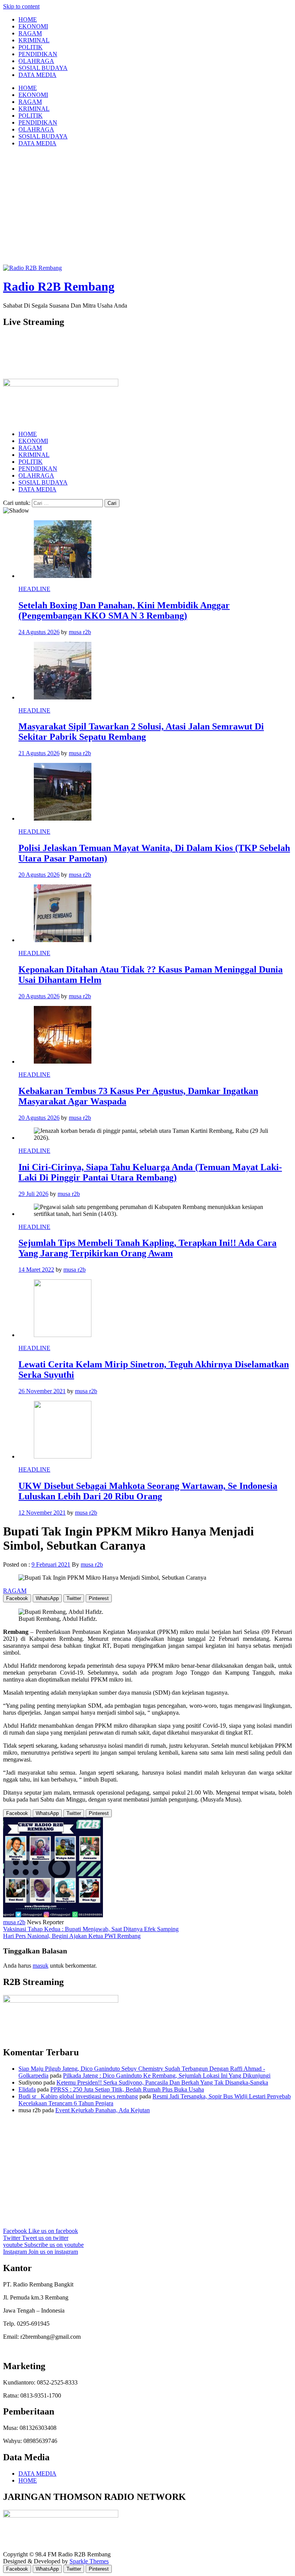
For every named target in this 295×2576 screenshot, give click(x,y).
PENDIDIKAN (38, 54)
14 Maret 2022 (36, 1270)
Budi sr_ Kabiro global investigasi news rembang (78, 2096)
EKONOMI (33, 26)
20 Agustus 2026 (39, 875)
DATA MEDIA (37, 75)
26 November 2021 (42, 1391)
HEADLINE (34, 589)
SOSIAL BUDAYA (43, 68)
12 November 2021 (42, 1513)
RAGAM (30, 33)
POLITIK (31, 47)
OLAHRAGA (36, 61)
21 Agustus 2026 (39, 753)
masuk (41, 1966)
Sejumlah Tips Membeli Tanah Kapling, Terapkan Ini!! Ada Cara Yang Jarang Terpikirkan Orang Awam (147, 1248)
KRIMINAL (34, 40)
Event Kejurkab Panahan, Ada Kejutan (103, 2110)
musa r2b (80, 632)
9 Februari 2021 (51, 1564)
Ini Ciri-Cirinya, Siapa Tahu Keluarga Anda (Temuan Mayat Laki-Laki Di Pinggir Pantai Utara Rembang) (150, 1172)
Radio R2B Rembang (59, 286)
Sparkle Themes (89, 2561)
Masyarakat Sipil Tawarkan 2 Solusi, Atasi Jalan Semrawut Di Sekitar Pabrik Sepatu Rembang (141, 732)
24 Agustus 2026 (39, 632)
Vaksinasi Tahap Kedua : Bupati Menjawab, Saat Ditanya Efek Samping (91, 1929)
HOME (28, 19)
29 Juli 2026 (33, 1194)
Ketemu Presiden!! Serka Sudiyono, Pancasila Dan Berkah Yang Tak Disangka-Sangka (162, 2082)
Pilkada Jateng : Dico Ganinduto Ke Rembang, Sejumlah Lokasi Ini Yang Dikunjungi (167, 2076)
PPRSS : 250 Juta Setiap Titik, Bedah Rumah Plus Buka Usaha (127, 2089)
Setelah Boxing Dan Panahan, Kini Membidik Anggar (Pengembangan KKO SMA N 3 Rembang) (124, 610)
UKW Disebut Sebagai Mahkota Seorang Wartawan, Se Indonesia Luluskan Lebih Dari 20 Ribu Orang (148, 1491)
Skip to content (21, 6)
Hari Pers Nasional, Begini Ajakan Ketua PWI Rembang (72, 1936)
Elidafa (27, 2089)
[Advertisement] (147, 207)
